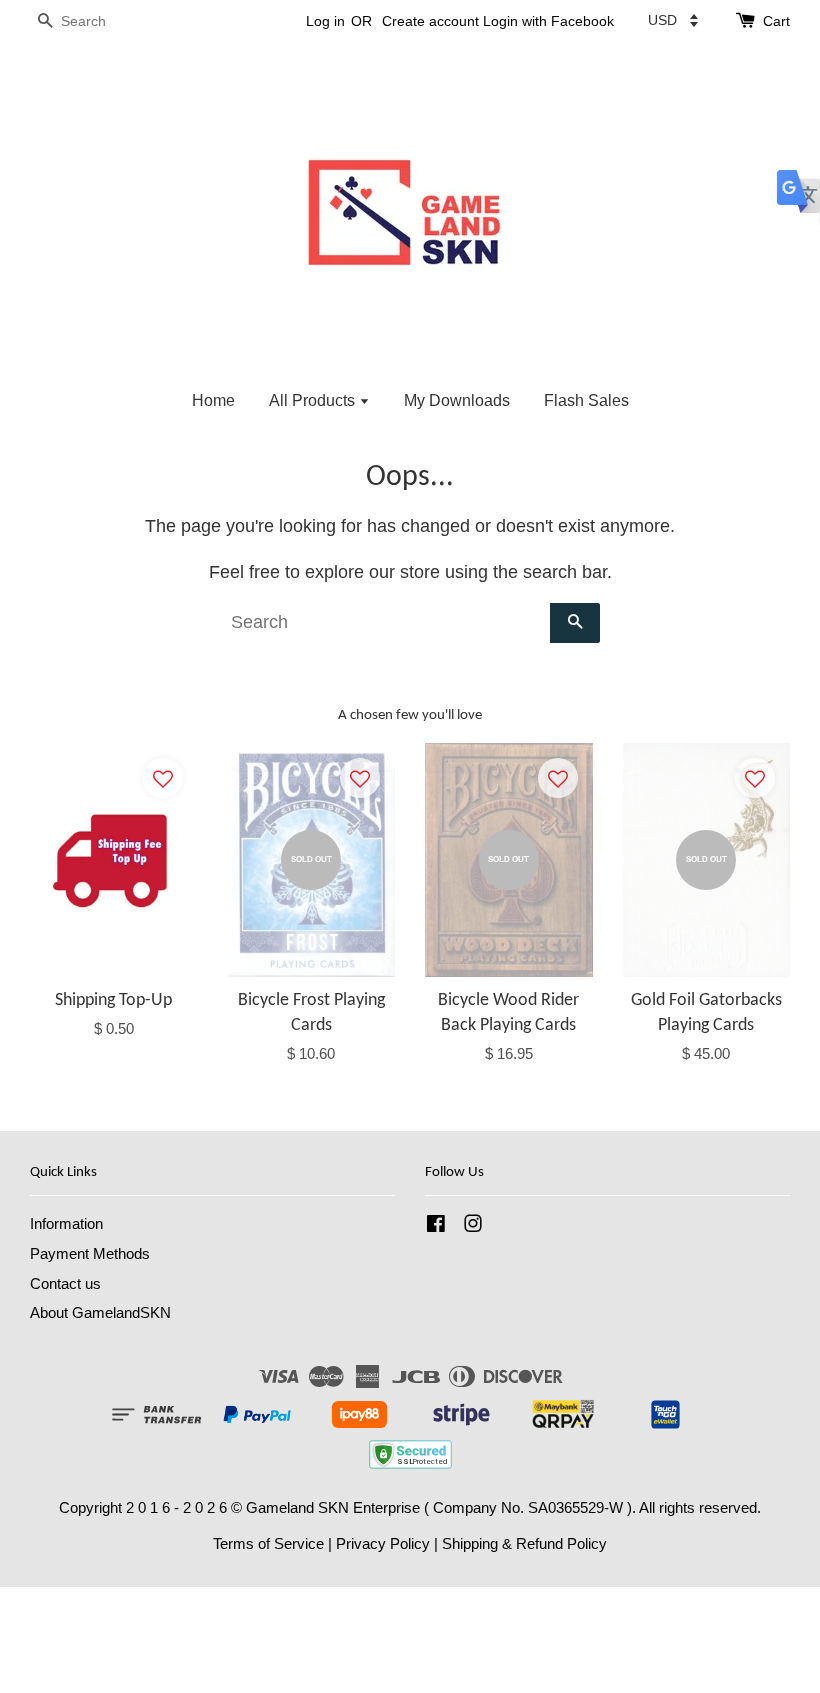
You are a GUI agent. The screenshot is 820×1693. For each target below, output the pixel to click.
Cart (776, 21)
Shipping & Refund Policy (524, 1543)
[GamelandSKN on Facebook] (436, 1226)
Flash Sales (586, 400)
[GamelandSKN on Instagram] (473, 1226)
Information (66, 1223)
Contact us (65, 1283)
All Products (314, 400)
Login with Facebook (548, 21)
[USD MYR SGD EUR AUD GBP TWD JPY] (673, 20)
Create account (430, 21)
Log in (325, 21)
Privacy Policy (383, 1543)
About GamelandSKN (100, 1312)
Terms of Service (268, 1543)
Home (213, 400)
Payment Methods (90, 1253)
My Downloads (457, 400)
